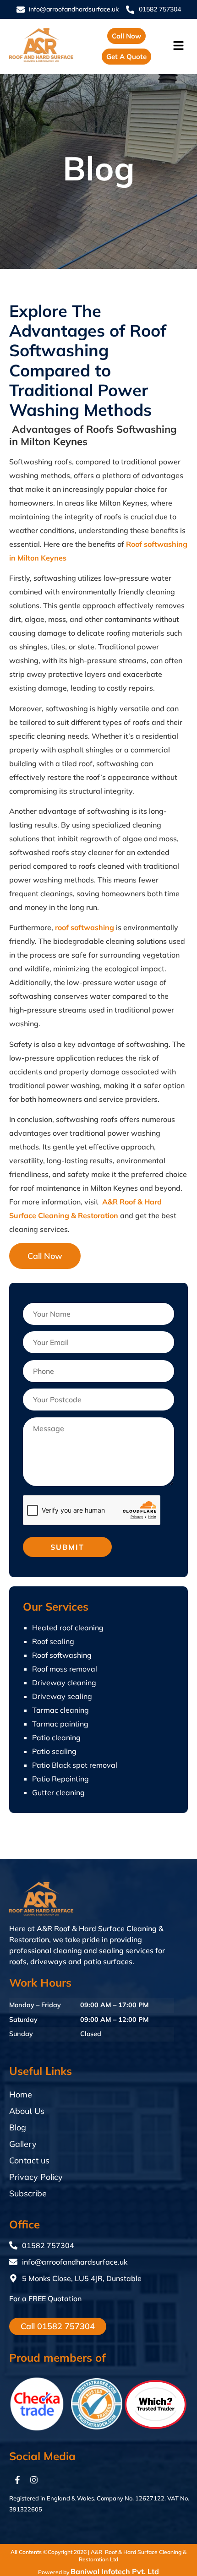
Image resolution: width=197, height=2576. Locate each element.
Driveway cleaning (64, 1683)
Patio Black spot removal (75, 1765)
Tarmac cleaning (60, 1710)
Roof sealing (53, 1641)
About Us (27, 2111)
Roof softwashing (62, 1655)
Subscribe (28, 2193)
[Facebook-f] (17, 2480)
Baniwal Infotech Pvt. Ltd (115, 2571)
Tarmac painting (60, 1724)
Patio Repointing (60, 1779)
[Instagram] (34, 2480)
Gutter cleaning (58, 1792)
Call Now (45, 1256)
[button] (180, 46)
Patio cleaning (56, 1737)
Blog (18, 2127)
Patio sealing (54, 1751)
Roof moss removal (65, 1669)
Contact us (29, 2160)
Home (21, 2094)
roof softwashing (85, 927)
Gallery (23, 2144)
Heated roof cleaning (68, 1628)
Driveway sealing (62, 1696)
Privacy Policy (36, 2177)
